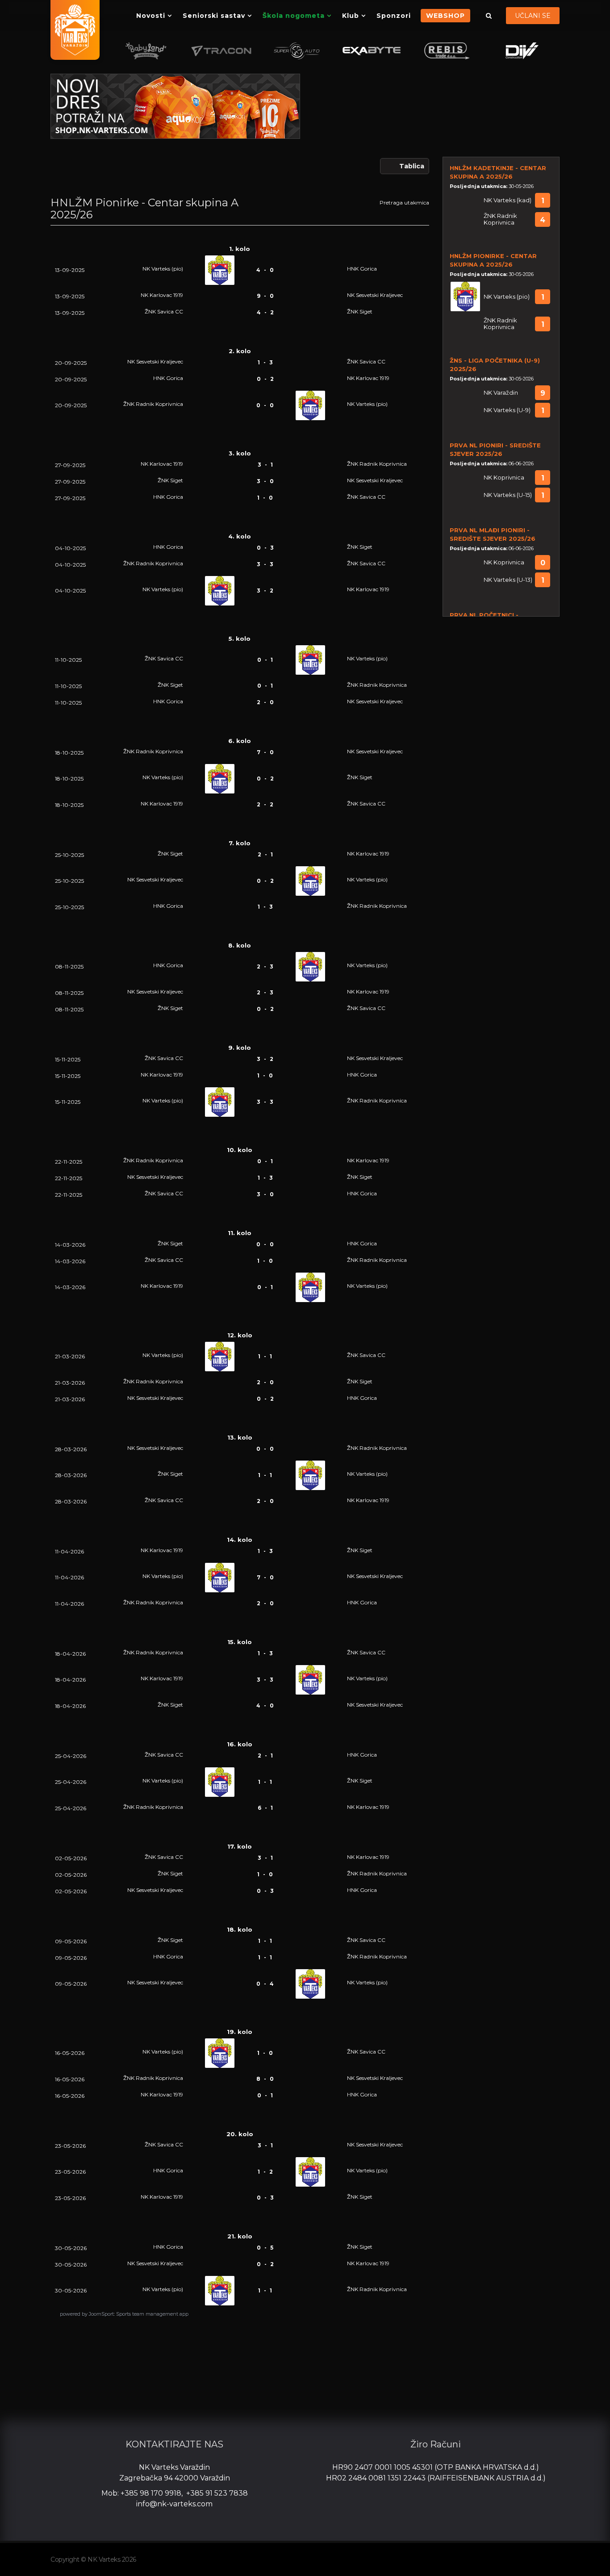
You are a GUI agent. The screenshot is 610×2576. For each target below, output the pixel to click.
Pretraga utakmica (404, 202)
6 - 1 (265, 1808)
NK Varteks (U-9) (507, 410)
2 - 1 (265, 854)
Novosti (151, 16)
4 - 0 (265, 270)
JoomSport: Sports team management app (139, 2314)
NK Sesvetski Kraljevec (375, 295)
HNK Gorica (362, 269)
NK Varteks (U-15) (508, 495)
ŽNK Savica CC (164, 311)
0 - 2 (265, 379)
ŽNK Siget (360, 311)
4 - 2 (265, 312)
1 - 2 (265, 2172)
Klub (351, 16)
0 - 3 (265, 548)
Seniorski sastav (214, 16)
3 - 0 (265, 481)
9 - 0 (265, 296)
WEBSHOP (445, 16)
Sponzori (394, 16)
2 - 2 (265, 804)
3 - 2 (265, 591)
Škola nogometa (294, 16)
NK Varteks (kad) (508, 200)
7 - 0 (265, 752)
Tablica (412, 166)
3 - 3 (265, 564)
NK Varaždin (501, 393)
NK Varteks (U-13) (508, 580)
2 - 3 (265, 967)
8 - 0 (265, 2079)
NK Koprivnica (504, 478)
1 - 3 (265, 362)
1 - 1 (265, 1356)
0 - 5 (265, 2248)
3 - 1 (265, 465)
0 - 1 (265, 660)
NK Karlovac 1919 (162, 295)
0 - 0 (265, 405)
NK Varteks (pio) (163, 269)
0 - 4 (265, 1984)
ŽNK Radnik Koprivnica (153, 404)
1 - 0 (265, 498)
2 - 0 (265, 702)
